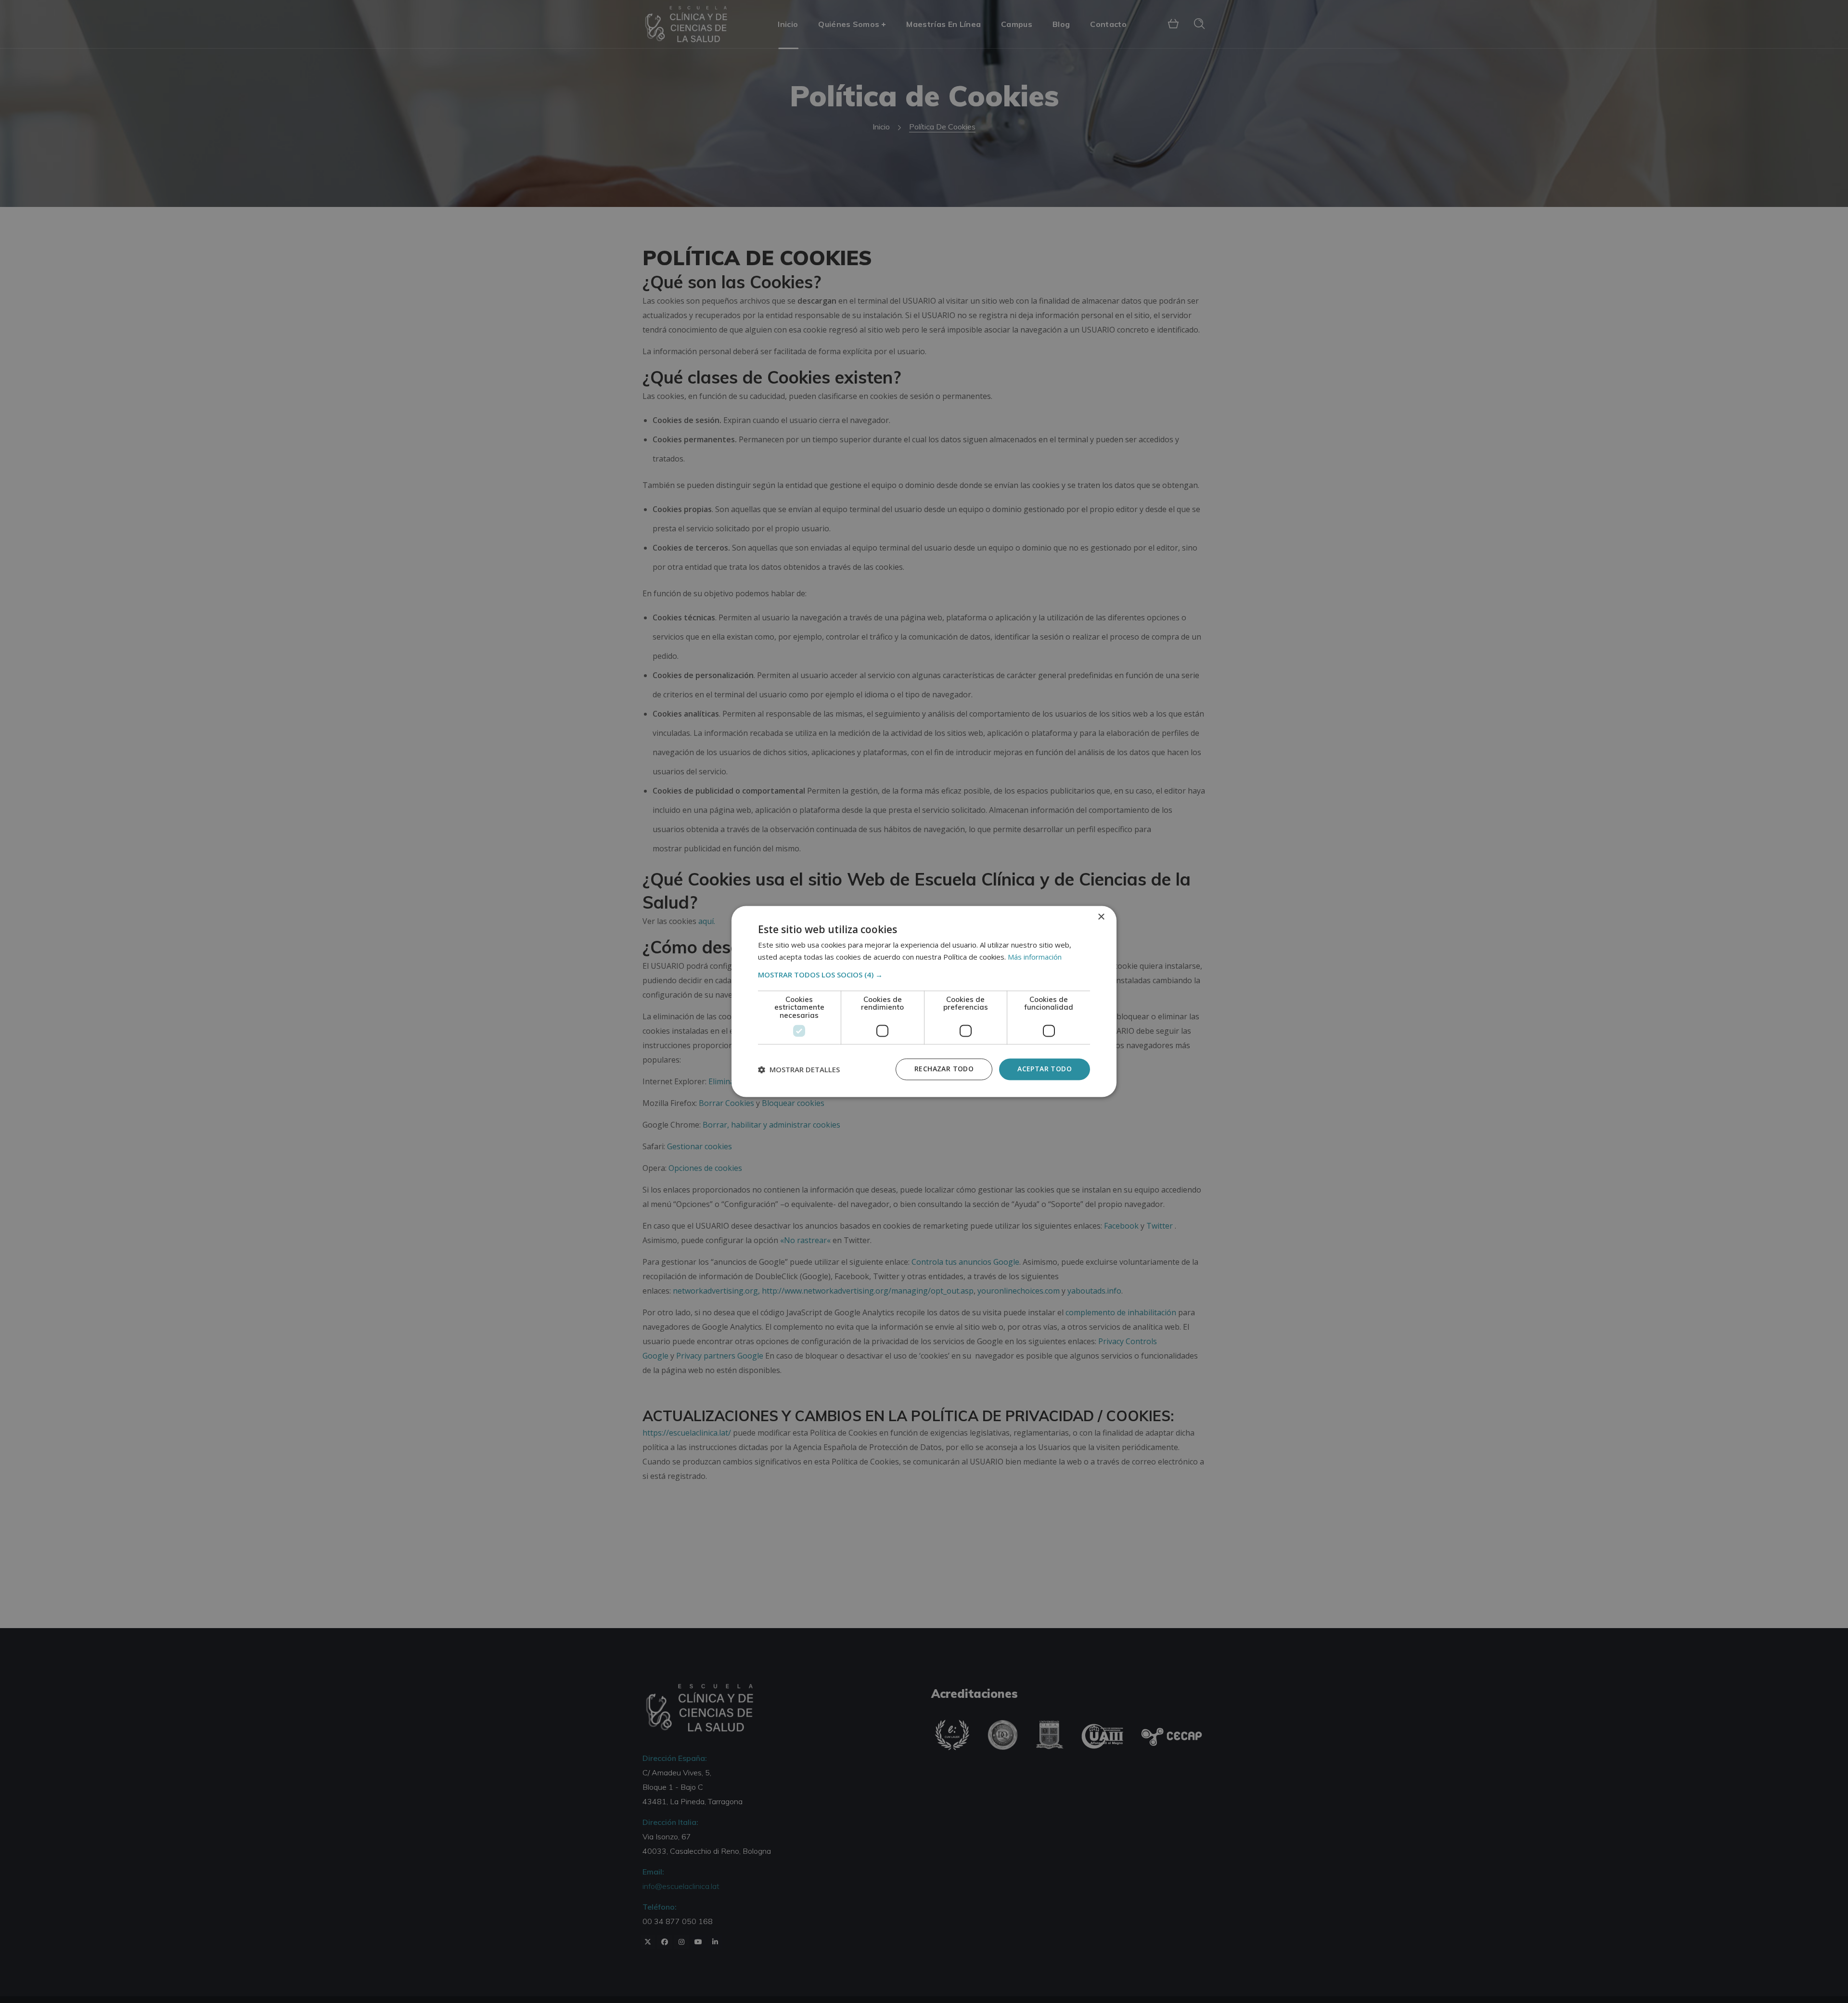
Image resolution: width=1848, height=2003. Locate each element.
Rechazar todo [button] (944, 1069)
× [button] (1101, 917)
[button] (924, 975)
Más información (1035, 957)
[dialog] (924, 1001)
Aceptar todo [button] (1045, 1069)
